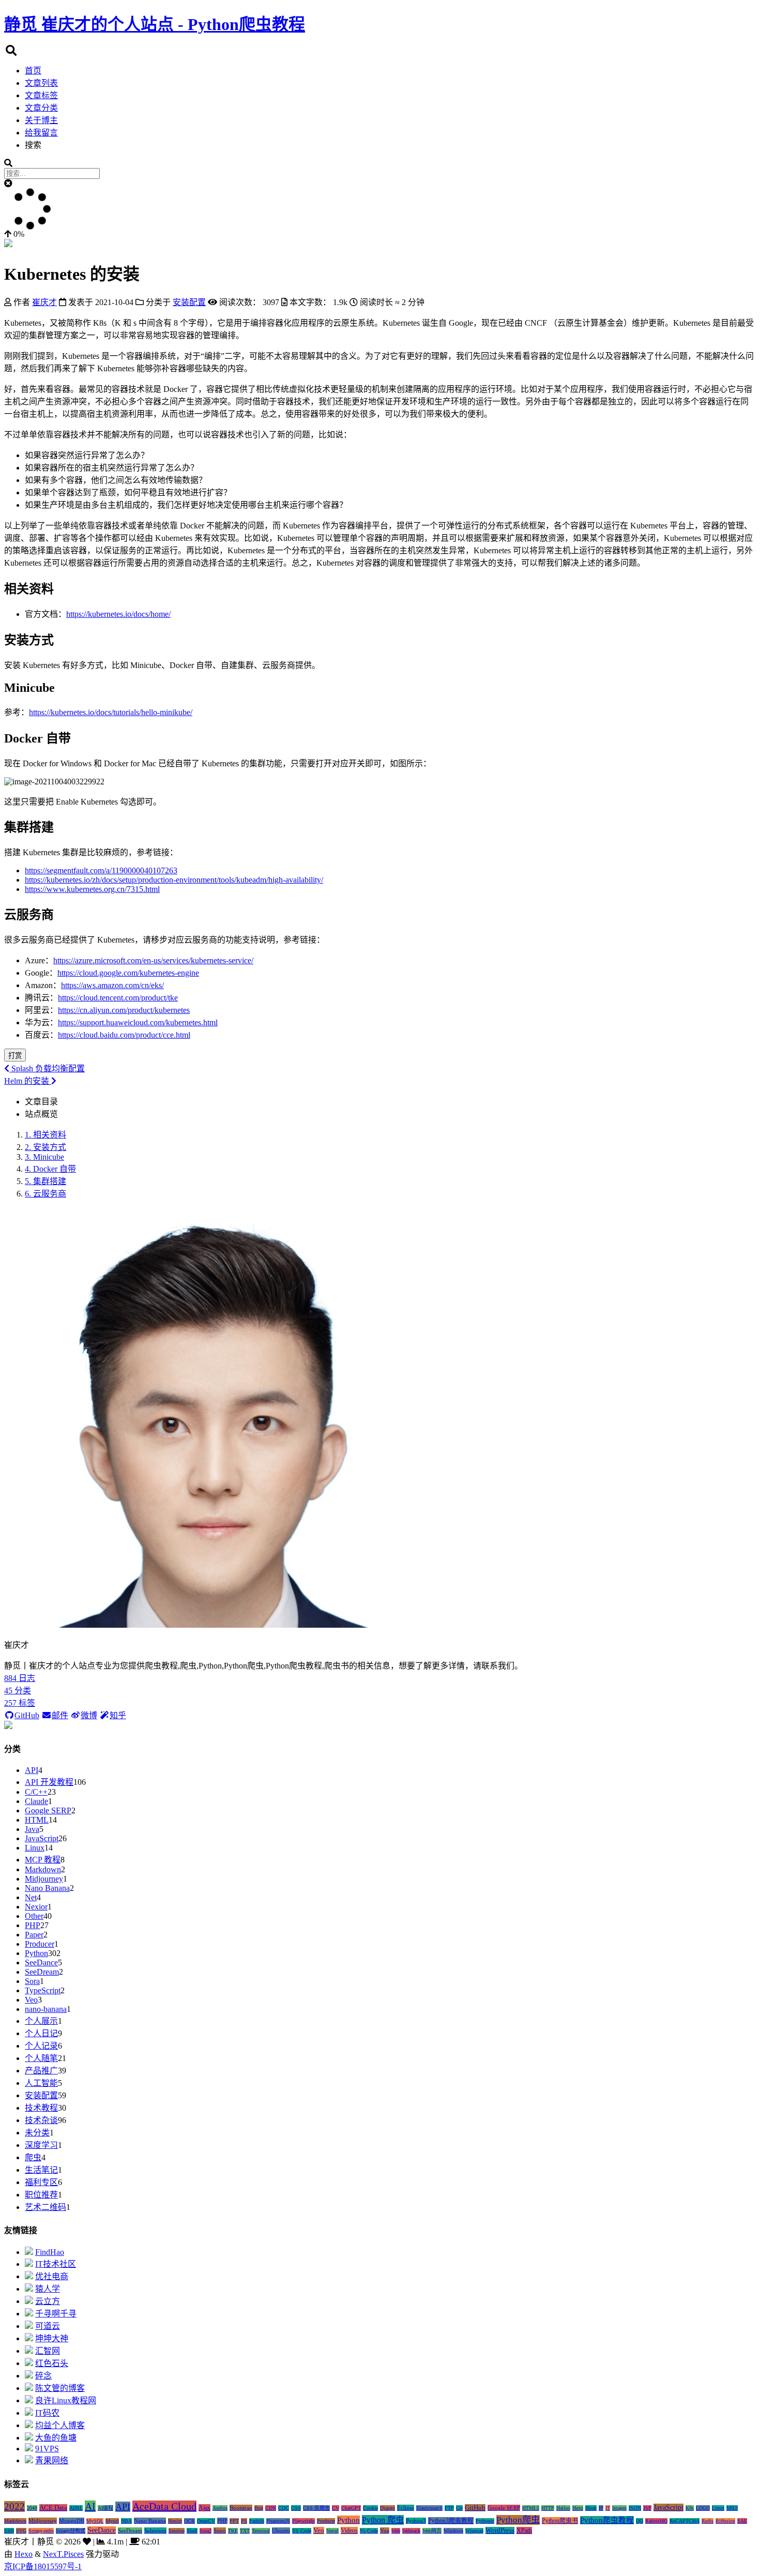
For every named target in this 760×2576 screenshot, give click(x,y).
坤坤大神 (52, 2338)
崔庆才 (44, 302)
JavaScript (42, 1838)
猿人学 (48, 2289)
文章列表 (41, 83)
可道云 (48, 2326)
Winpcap (474, 2531)
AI (90, 2506)
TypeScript (43, 1990)
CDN (271, 2508)
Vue (385, 2530)
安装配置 (41, 2095)
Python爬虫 (518, 2520)
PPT (234, 2521)
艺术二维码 (45, 2207)
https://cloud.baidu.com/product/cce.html (124, 1035)
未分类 (37, 2133)
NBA (126, 2521)
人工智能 (41, 2083)
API (32, 1770)
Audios (220, 2508)
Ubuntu (281, 2530)
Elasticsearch (429, 2508)
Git (459, 2508)
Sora (32, 1981)
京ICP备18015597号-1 (43, 2566)
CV (336, 2508)
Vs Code (369, 2531)
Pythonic (485, 2521)
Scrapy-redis (41, 2531)
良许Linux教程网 (66, 2400)
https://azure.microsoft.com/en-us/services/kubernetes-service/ (153, 960)
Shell (192, 2531)
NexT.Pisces (63, 2554)
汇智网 (48, 2351)
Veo (31, 2000)
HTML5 (531, 2508)
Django (387, 2508)
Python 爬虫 (383, 2520)
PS (244, 2521)
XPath (524, 2530)
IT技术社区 (56, 2264)
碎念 (43, 2376)
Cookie (370, 2508)
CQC (284, 2508)
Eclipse (406, 2508)
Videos (349, 2530)
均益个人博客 (60, 2425)
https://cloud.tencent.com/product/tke (118, 998)
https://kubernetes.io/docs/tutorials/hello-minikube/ (111, 712)
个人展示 (41, 2021)
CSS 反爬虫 (316, 2508)
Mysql (112, 2521)
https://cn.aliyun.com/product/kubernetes (124, 1010)
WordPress (500, 2530)
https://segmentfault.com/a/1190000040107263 (101, 870)
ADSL (76, 2508)
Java (32, 1829)
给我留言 (41, 133)
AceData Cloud (164, 2506)
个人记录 (41, 2046)
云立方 (48, 2301)
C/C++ (36, 1792)
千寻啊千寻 (56, 2314)
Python (36, 1953)
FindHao (50, 2252)
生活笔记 (41, 2170)
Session (177, 2531)
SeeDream (42, 1972)
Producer (40, 1944)
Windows (453, 2531)
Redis (708, 2521)
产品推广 (41, 2071)
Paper (34, 1935)
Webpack (411, 2531)
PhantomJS (278, 2521)
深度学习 (41, 2145)
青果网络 (52, 2460)
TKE (233, 2531)
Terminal (261, 2531)
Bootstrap (241, 2508)
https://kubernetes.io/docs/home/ (118, 614)
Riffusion (725, 2521)
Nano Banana (47, 1888)
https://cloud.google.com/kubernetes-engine (128, 973)
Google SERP (48, 1810)
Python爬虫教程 (607, 2520)
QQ (640, 2521)
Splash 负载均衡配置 (47, 1069)
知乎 (118, 1715)
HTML (37, 1820)
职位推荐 (41, 2195)
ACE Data (53, 2508)
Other (34, 1916)
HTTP (548, 2508)
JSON (635, 2508)
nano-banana (46, 2009)
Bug (259, 2508)
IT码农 (47, 2413)
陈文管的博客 (60, 2388)
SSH (9, 2531)
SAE (742, 2521)
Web (396, 2531)
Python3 (416, 2521)
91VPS (47, 2449)
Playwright (303, 2521)
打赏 (15, 1056)
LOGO (703, 2508)
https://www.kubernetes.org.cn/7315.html (92, 889)
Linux (35, 1848)
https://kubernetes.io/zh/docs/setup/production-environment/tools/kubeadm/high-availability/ (174, 880)
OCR (189, 2521)
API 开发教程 (49, 1782)
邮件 (60, 1715)
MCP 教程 (43, 1860)
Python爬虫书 (560, 2521)
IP (601, 2508)
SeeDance (41, 1963)
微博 (89, 1715)
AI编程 (105, 2508)
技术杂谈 (41, 2120)
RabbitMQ (656, 2521)
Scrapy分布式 (71, 2531)
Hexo (578, 2508)
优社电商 (52, 2276)
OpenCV (206, 2521)
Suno (220, 2530)
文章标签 (41, 95)
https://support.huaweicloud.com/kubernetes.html (138, 1022)
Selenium (155, 2530)
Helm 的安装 (28, 1081)
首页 (33, 71)
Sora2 (206, 2531)
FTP (449, 2508)
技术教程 (41, 2108)
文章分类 (41, 108)
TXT (245, 2531)
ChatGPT (351, 2508)
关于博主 (41, 120)
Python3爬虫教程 (451, 2521)
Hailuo (563, 2508)
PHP (33, 1925)
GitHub (27, 1715)
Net (31, 1897)
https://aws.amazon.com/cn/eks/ (112, 985)
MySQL (95, 2521)
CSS (296, 2508)
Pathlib (257, 2521)
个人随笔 (41, 2058)
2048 (32, 2508)
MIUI (732, 2508)
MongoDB (72, 2521)
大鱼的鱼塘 (56, 2438)
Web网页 (432, 2531)
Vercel (332, 2531)
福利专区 (41, 2182)
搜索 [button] (33, 145)
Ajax (204, 2508)
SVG (21, 2531)
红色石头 (52, 2363)
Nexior (36, 1907)
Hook (591, 2508)
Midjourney (44, 1879)
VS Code (302, 2531)
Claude (36, 1801)
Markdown (43, 1869)
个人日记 (41, 2033)
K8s (690, 2508)
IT (608, 2508)
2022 (14, 2506)
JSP (647, 2508)
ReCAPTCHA (685, 2521)
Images (619, 2508)
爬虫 (33, 2157)
